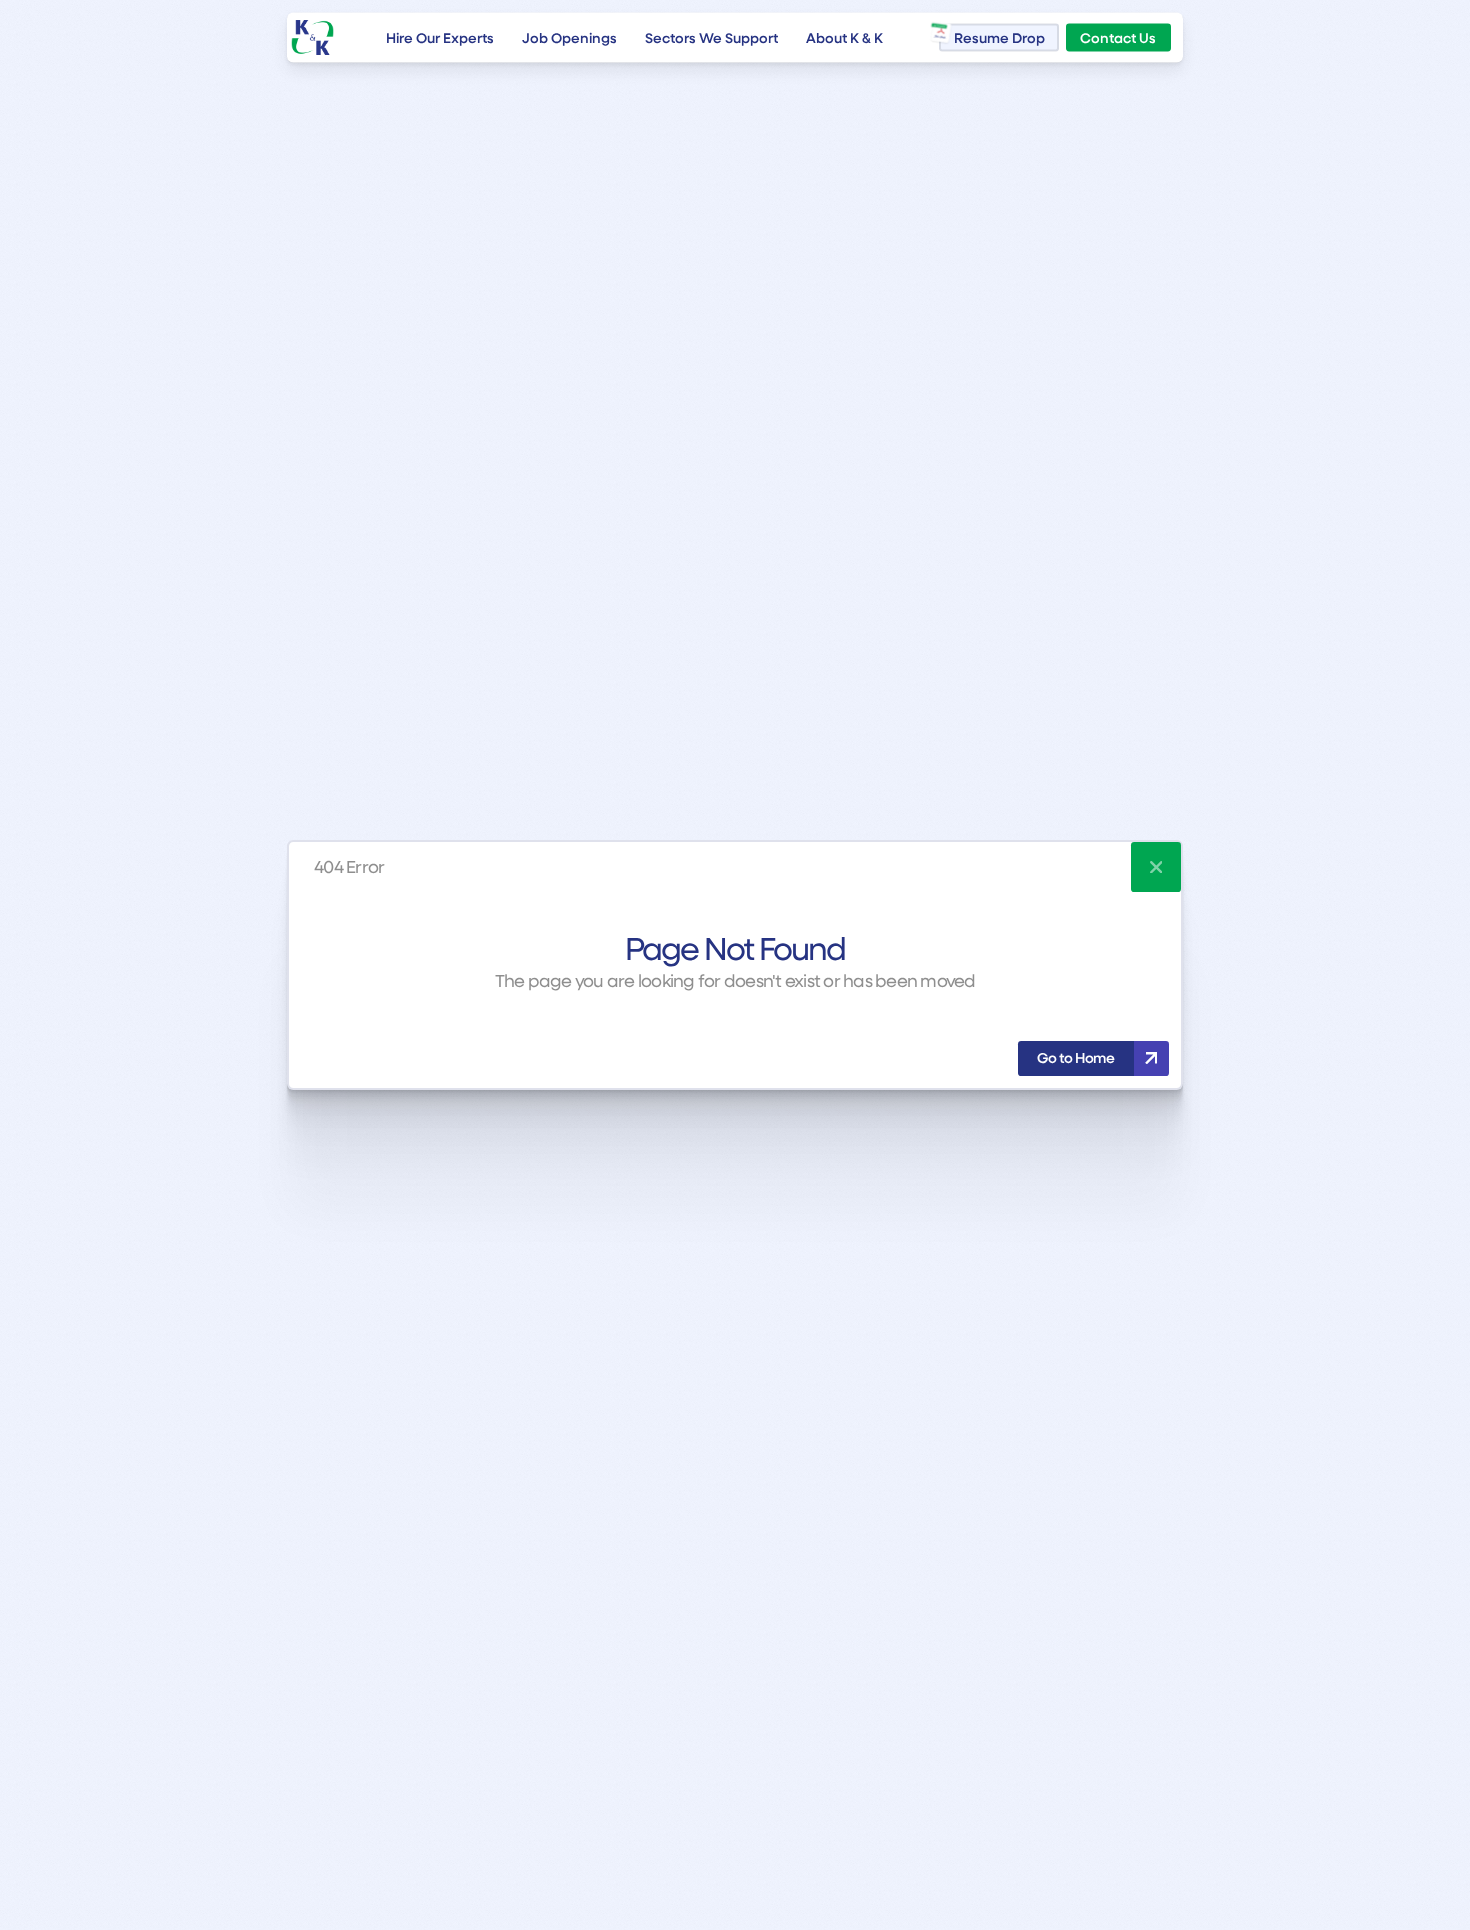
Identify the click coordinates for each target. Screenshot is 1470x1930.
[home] (312, 38)
